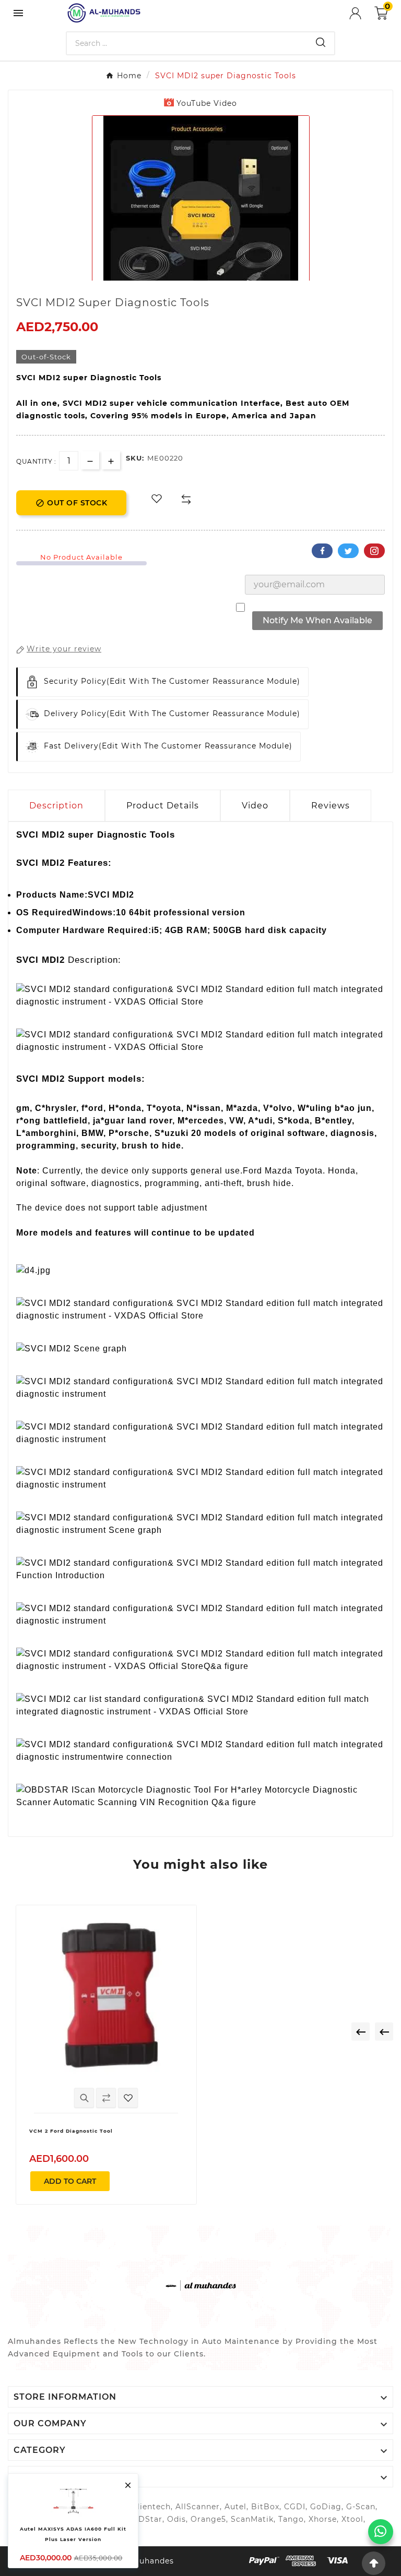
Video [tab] (255, 806)
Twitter (348, 551)
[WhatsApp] (381, 2532)
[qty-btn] (111, 460)
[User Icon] (362, 13)
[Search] (321, 42)
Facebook (322, 551)
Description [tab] (56, 806)
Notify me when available (317, 620)
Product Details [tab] (163, 806)
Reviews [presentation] (331, 806)
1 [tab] (195, 277)
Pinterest (374, 551)
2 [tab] (206, 277)
